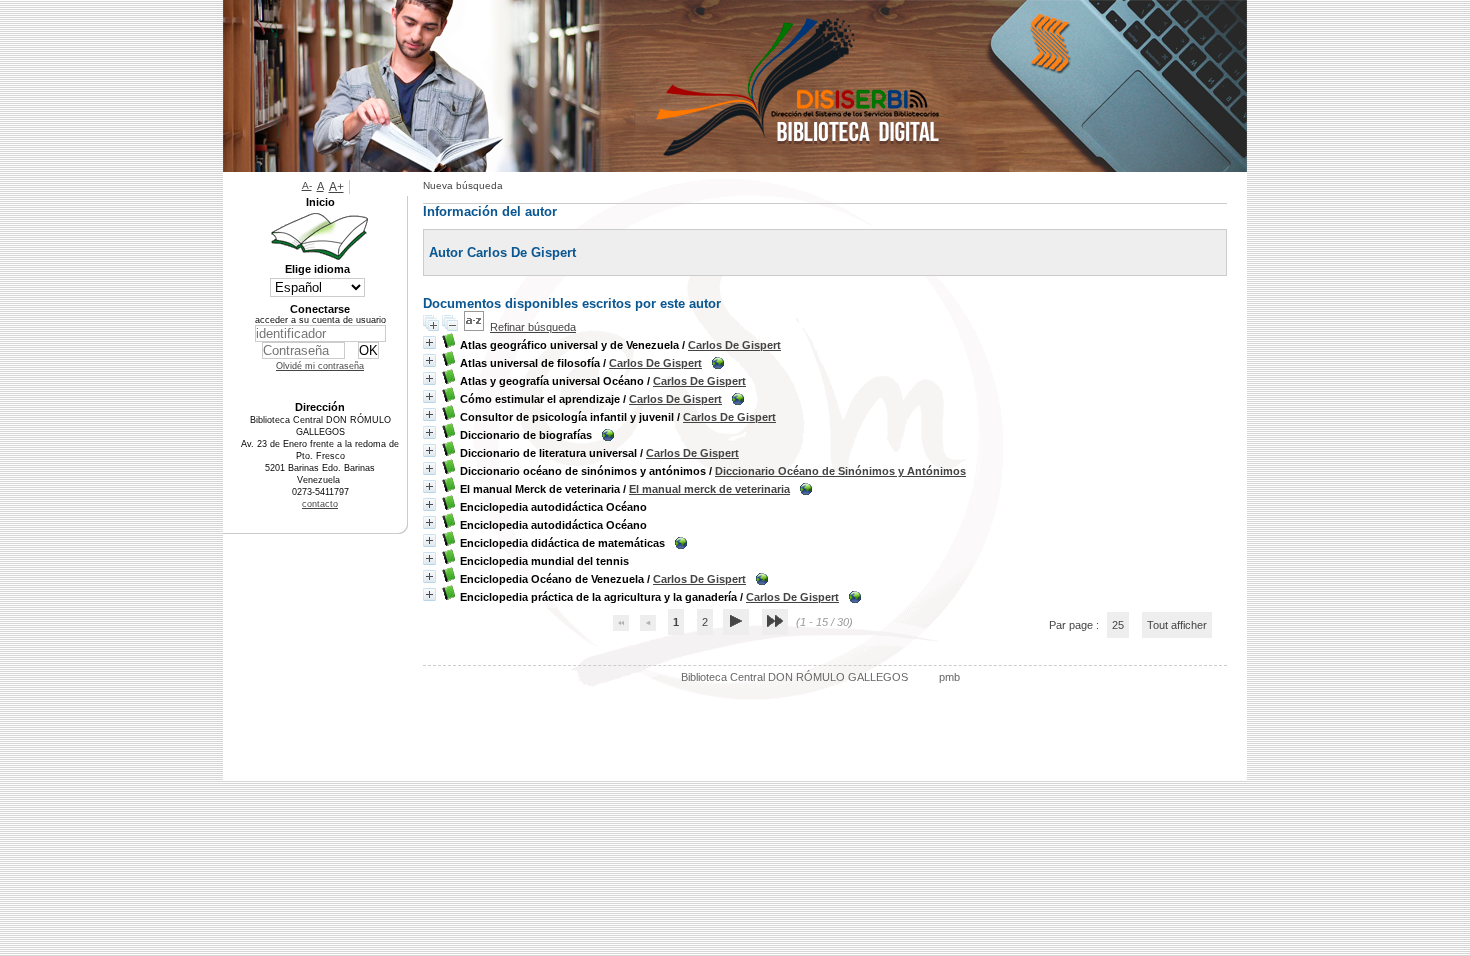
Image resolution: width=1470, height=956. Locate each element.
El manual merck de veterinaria (709, 489)
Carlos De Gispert (734, 345)
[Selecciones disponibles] (474, 327)
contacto (320, 504)
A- (307, 185)
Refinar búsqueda (533, 327)
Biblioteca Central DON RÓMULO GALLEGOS (794, 677)
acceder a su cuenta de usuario (320, 320)
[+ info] (429, 342)
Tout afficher (1177, 625)
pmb (949, 677)
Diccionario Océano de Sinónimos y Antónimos (840, 471)
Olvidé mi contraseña (320, 366)
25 (1118, 625)
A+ (336, 187)
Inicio (320, 202)
